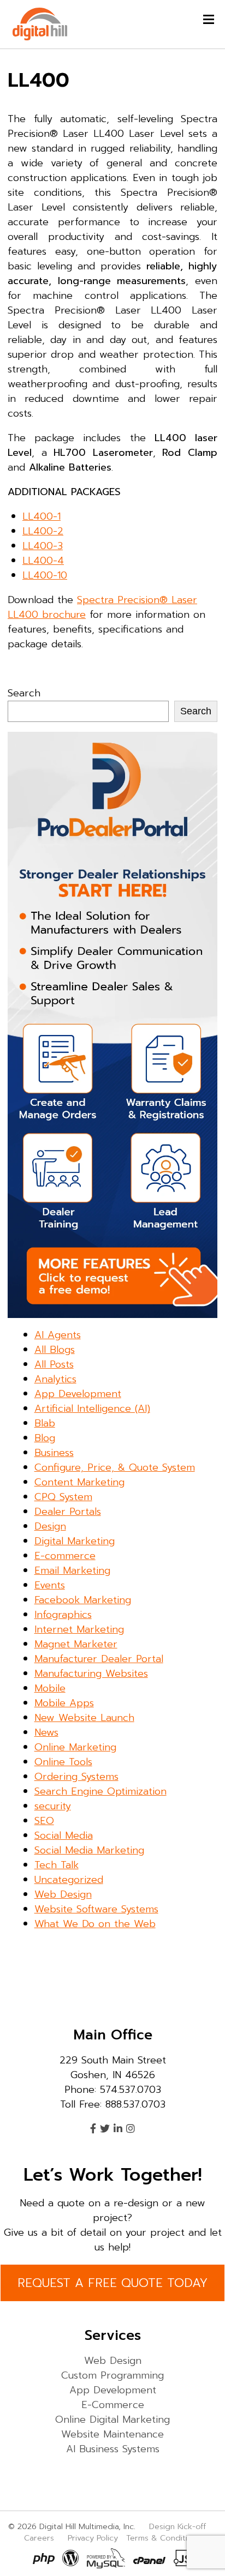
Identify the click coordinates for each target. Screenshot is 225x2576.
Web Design (63, 1894)
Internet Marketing (79, 1629)
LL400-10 (45, 575)
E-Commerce (113, 2405)
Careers (39, 2538)
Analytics (55, 1379)
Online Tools (63, 1762)
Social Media (64, 1835)
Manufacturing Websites (91, 1674)
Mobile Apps (64, 1703)
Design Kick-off (179, 2526)
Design (50, 1526)
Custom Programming (112, 2375)
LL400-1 (42, 516)
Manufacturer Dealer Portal (99, 1659)
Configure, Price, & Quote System (115, 1467)
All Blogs (55, 1350)
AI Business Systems (113, 2449)
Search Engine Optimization (100, 1791)
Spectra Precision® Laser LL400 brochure (102, 607)
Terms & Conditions (164, 2538)
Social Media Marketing (89, 1850)
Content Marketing (79, 1482)
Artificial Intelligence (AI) (92, 1409)
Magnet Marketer (76, 1644)
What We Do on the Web (95, 1924)
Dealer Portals (68, 1512)
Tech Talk (57, 1865)
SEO (44, 1821)
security (53, 1806)
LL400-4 (43, 561)
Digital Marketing (75, 1541)
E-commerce (65, 1556)
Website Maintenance (112, 2434)
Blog (45, 1438)
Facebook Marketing (83, 1600)
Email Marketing (72, 1570)
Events (50, 1585)
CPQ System (63, 1497)
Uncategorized (69, 1880)
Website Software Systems (96, 1909)
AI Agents (58, 1335)
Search (24, 693)
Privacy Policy (93, 2538)
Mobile (50, 1688)
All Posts (54, 1364)
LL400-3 (43, 546)
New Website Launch (84, 1718)
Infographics (63, 1615)
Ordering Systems (76, 1777)
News (46, 1732)
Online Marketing (75, 1747)
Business (54, 1453)
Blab (45, 1423)
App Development (78, 1394)
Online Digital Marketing (112, 2419)
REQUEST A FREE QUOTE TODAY (112, 2283)
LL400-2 (43, 531)
